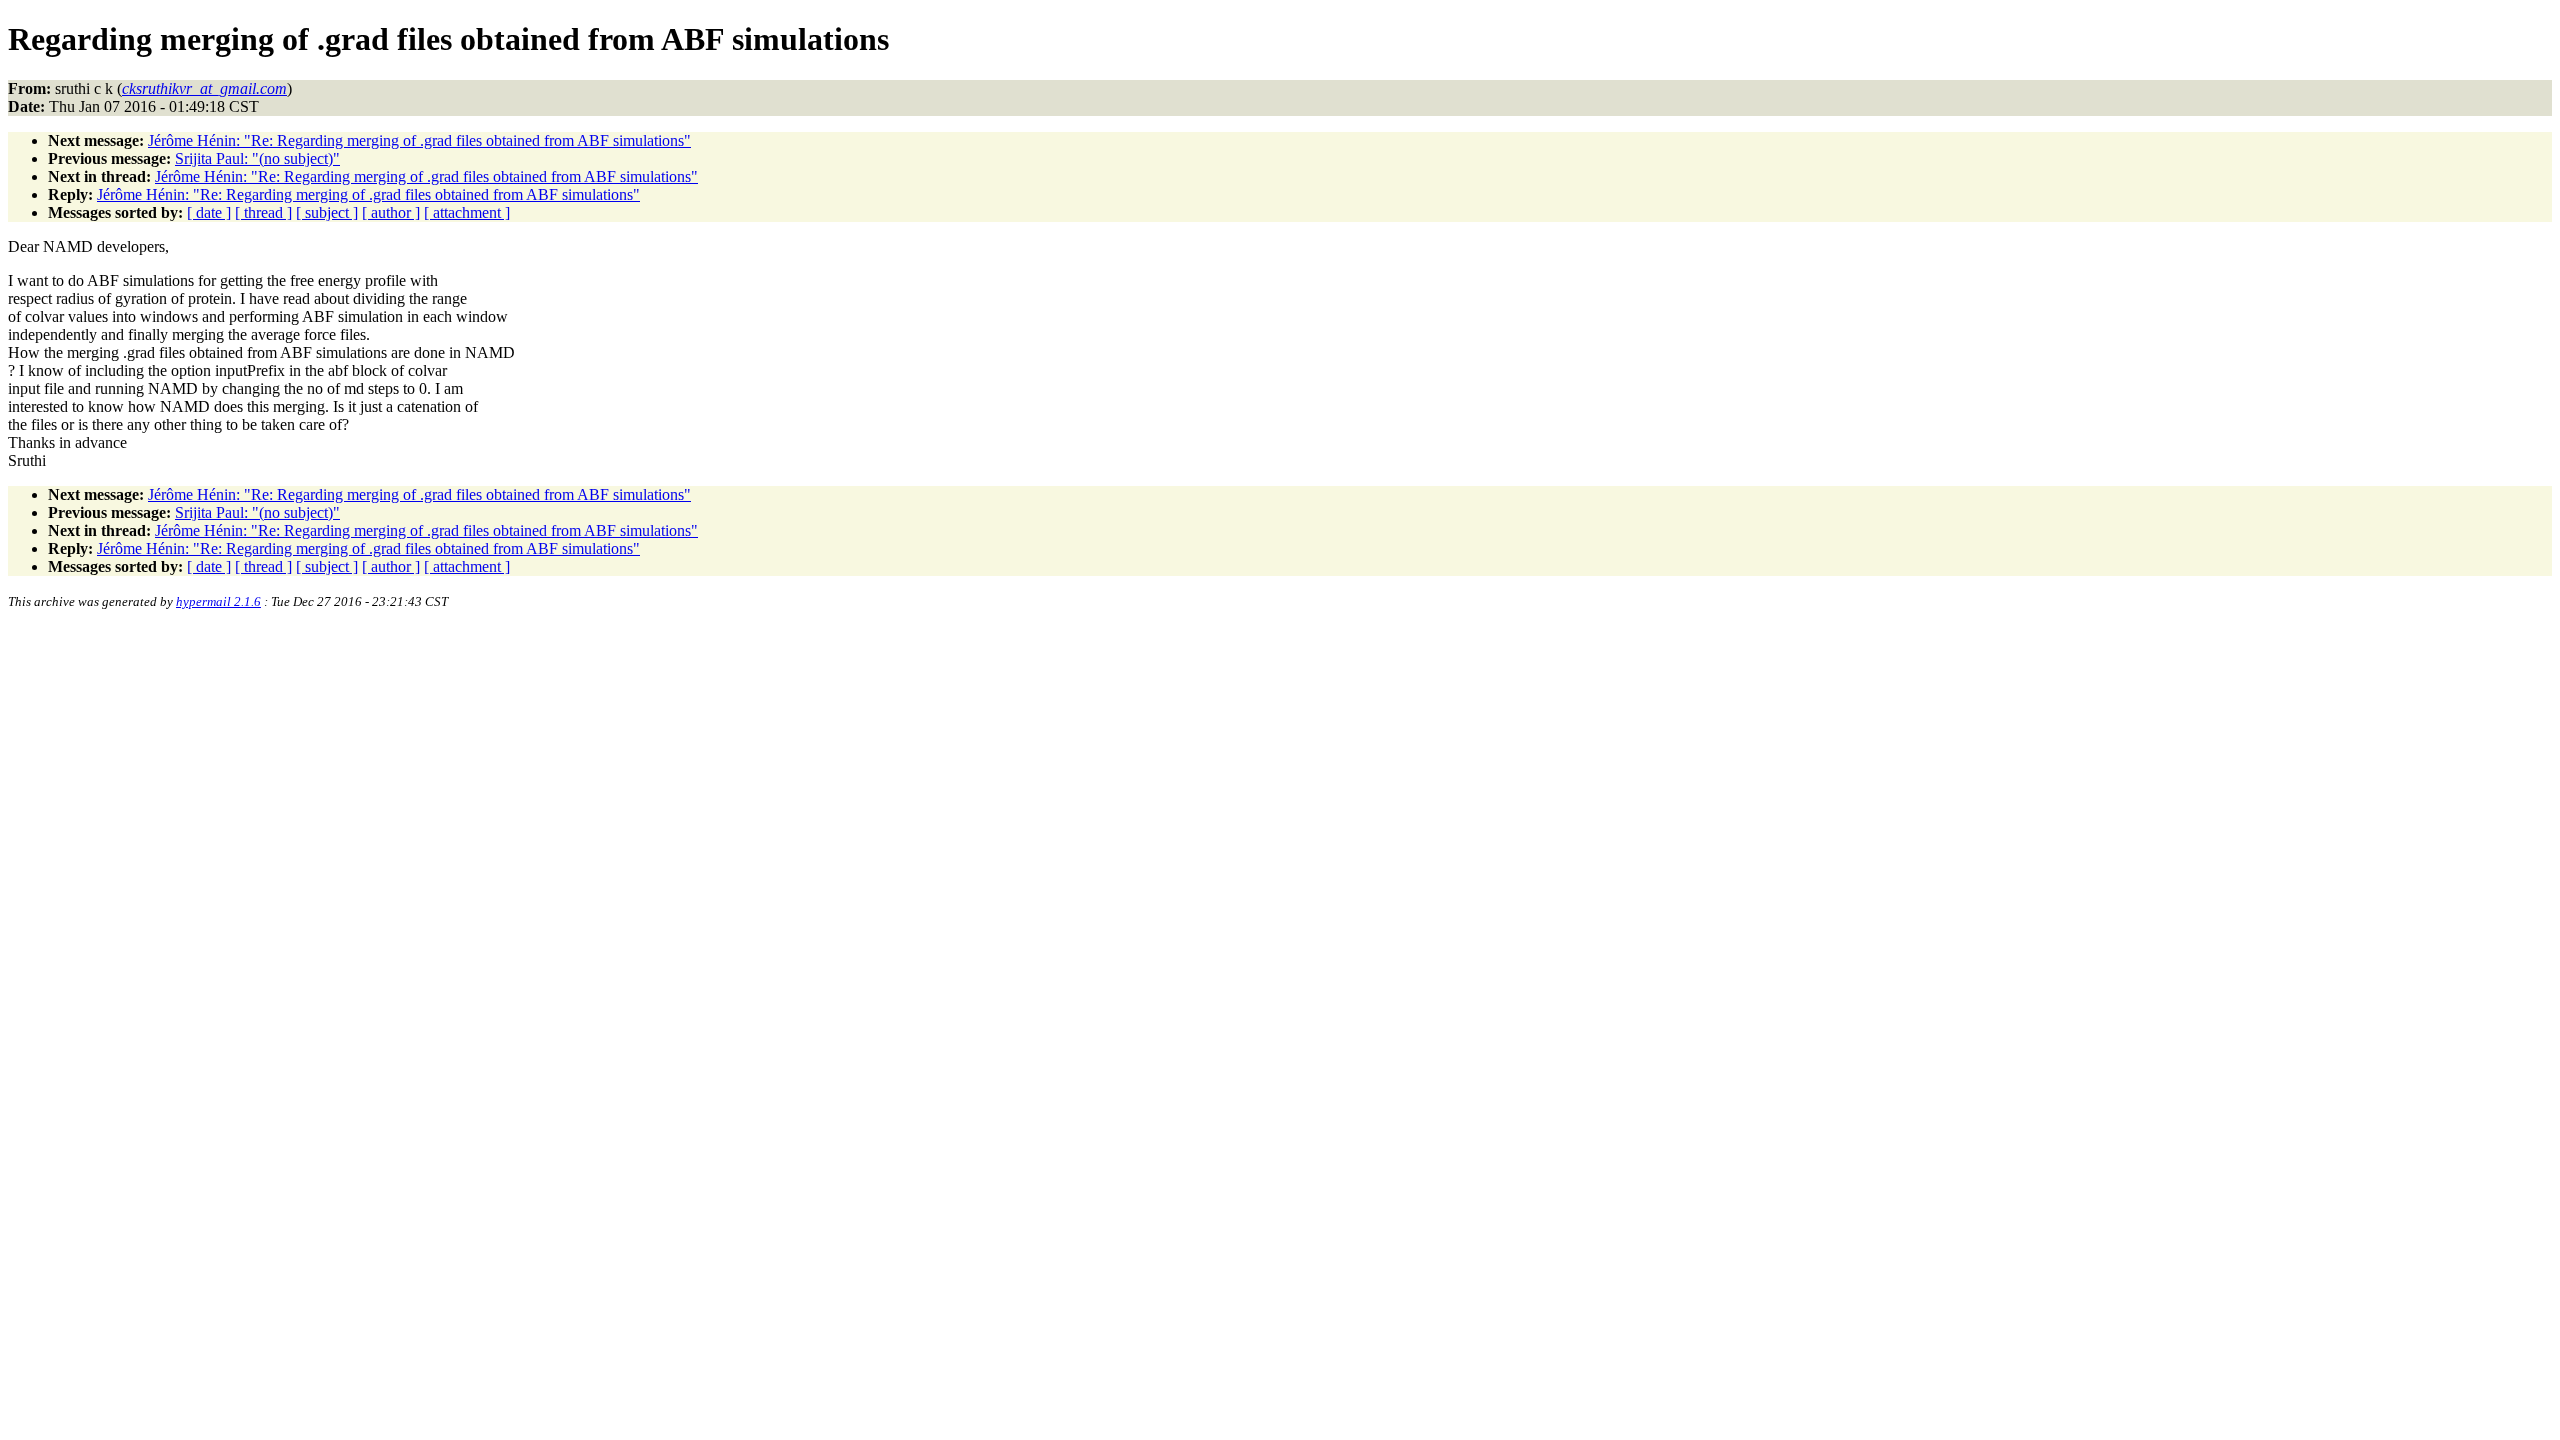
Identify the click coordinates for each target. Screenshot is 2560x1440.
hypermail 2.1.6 (218, 601)
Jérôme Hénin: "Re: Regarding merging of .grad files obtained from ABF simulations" (419, 140)
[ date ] (209, 212)
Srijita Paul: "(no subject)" (257, 158)
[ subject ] (327, 212)
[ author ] (391, 212)
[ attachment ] (467, 212)
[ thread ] (263, 212)
